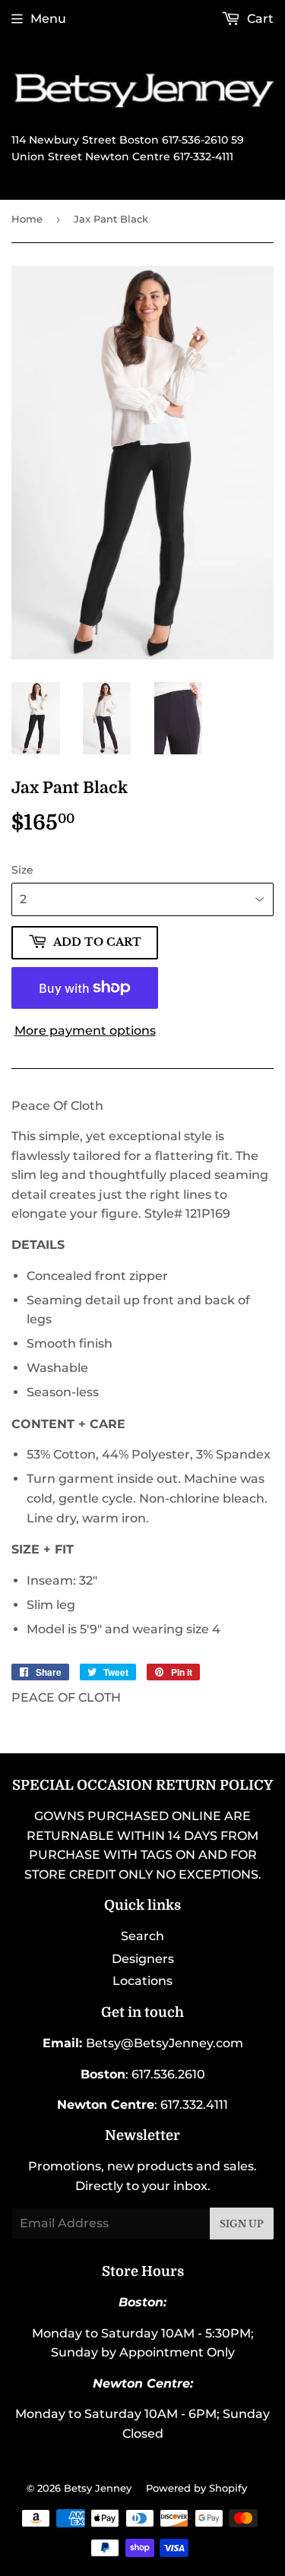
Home (27, 219)
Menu (48, 19)
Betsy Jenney (98, 2488)
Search (142, 1936)
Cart (259, 19)
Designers (143, 1959)
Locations (142, 1981)
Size (22, 870)
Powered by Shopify (196, 2488)
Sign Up (242, 2224)
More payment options (85, 1030)
